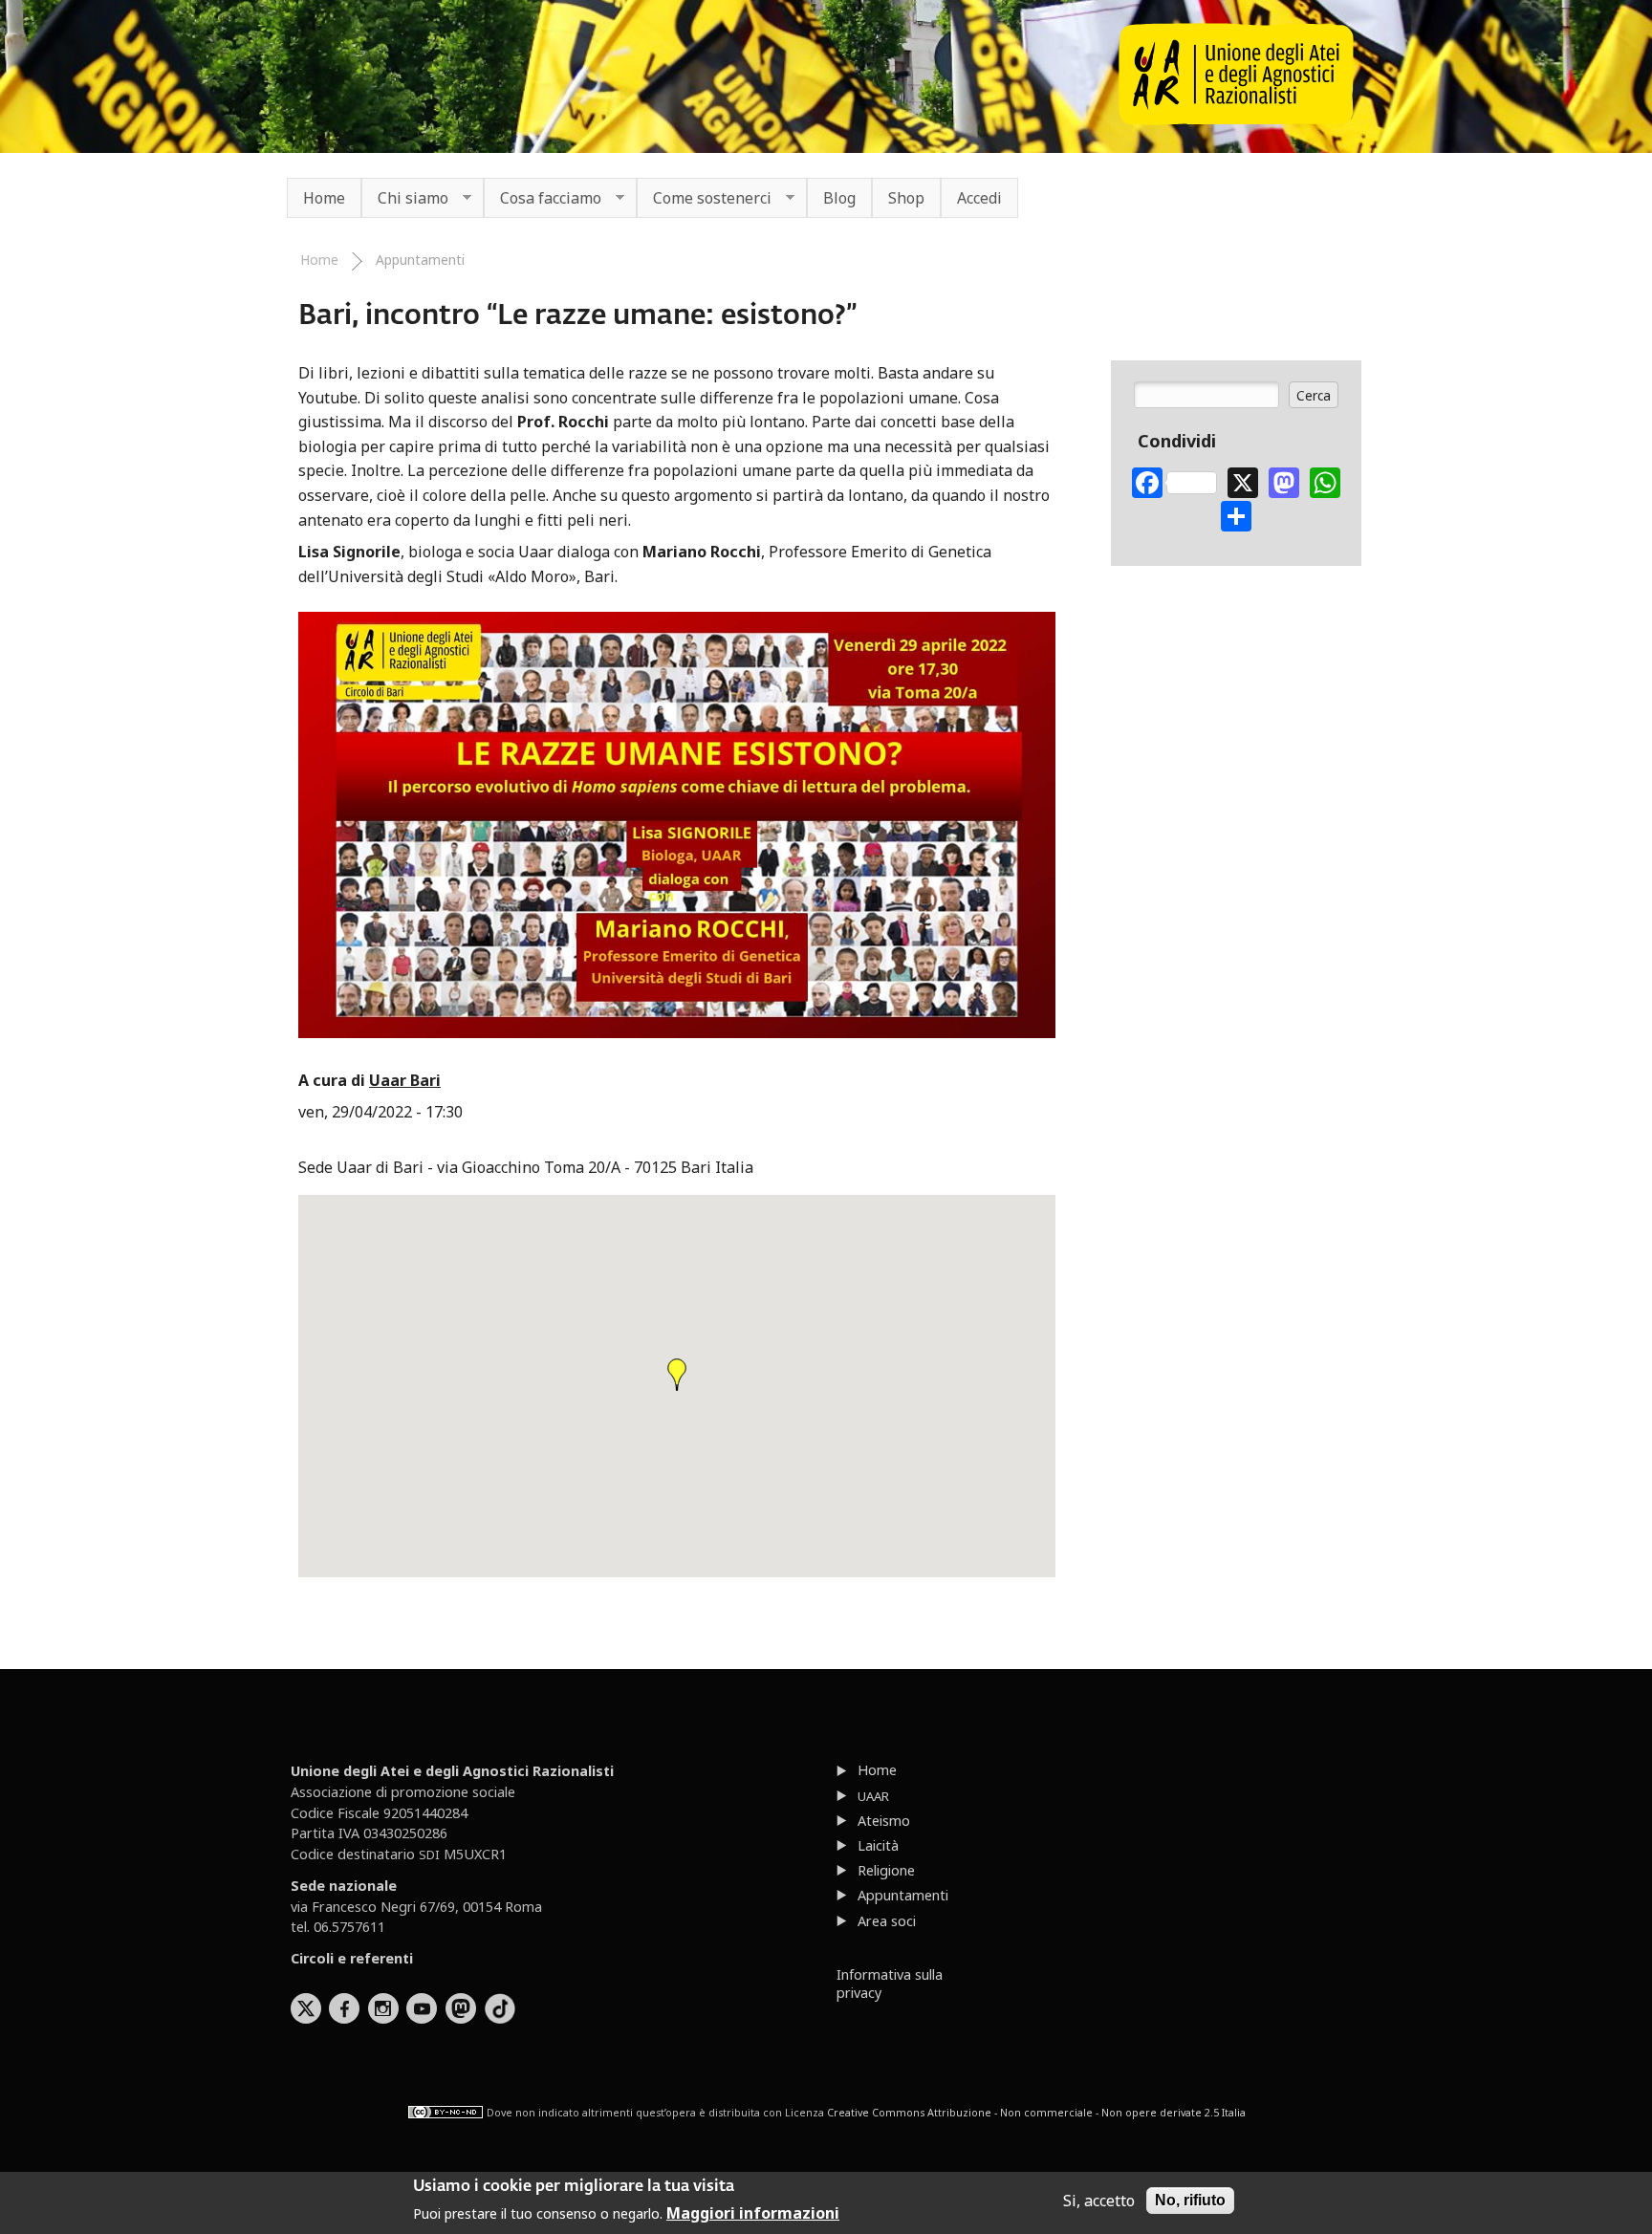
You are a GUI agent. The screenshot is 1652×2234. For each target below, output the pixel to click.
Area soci (887, 1921)
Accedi (979, 198)
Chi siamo (405, 199)
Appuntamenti (420, 260)
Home (324, 198)
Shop (906, 198)
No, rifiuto (1190, 2200)
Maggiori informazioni (753, 2213)
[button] (677, 1375)
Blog (839, 198)
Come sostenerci (704, 199)
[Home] (1236, 119)
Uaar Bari (405, 1080)
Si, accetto (1099, 2201)
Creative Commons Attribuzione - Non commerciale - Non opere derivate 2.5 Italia (1036, 2112)
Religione (886, 1870)
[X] (1243, 480)
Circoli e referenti (352, 1958)
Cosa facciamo (543, 199)
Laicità (878, 1845)
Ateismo (884, 1821)
